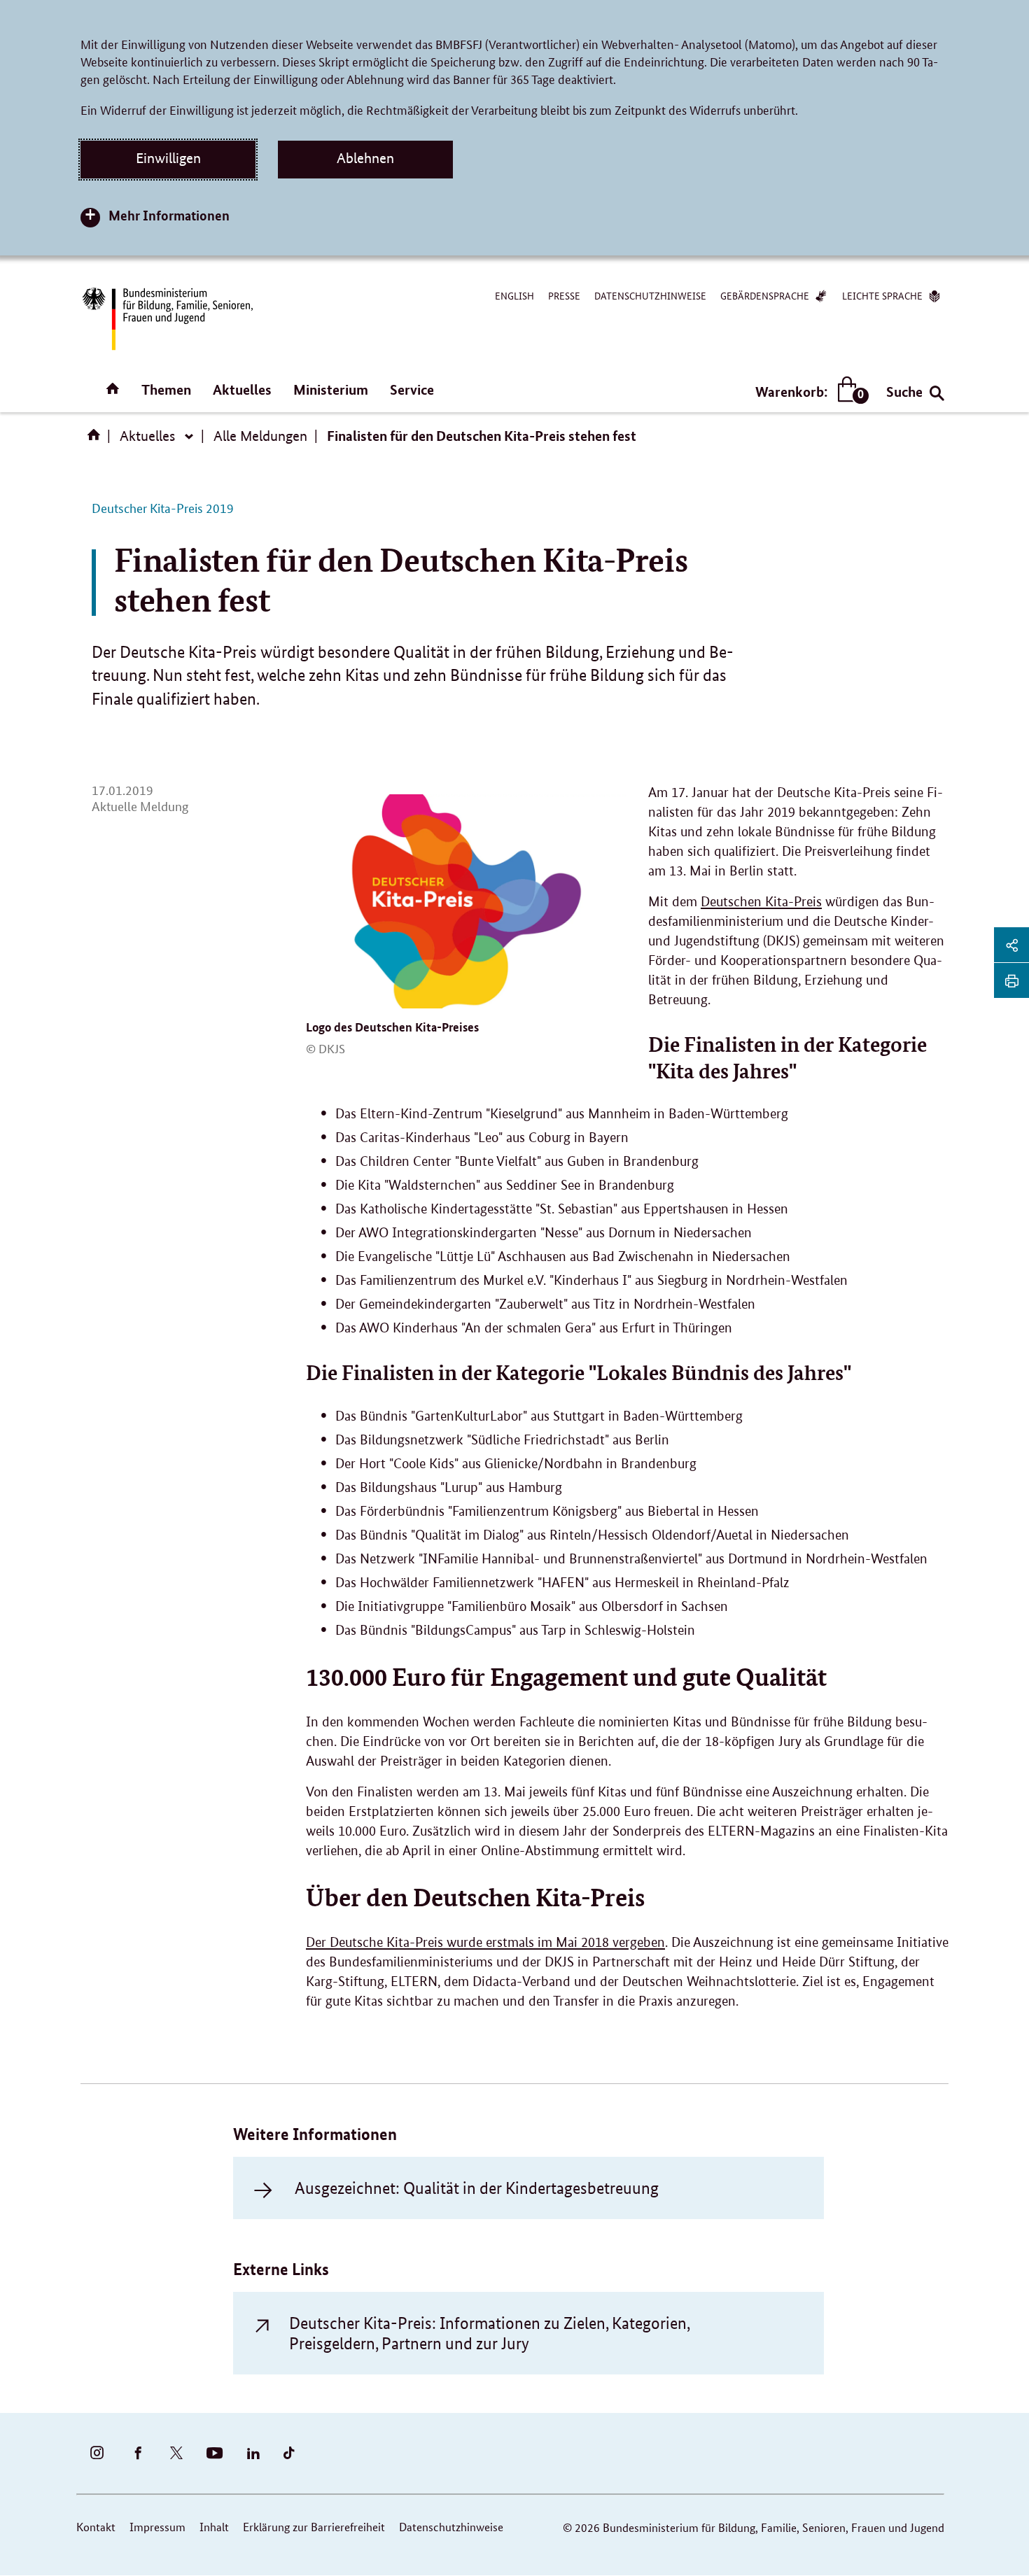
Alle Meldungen (260, 436)
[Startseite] (97, 439)
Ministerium (331, 389)
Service (412, 389)
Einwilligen (168, 158)
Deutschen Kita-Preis (761, 902)
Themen (166, 389)
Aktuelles (242, 389)
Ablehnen (365, 158)
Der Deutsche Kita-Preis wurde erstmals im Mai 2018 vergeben (485, 1942)
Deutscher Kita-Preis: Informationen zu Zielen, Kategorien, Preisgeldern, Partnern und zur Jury (489, 2333)
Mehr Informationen (169, 215)
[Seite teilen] (1011, 945)
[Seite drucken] (1011, 980)
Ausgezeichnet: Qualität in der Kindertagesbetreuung (477, 2188)
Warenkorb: (809, 392)
